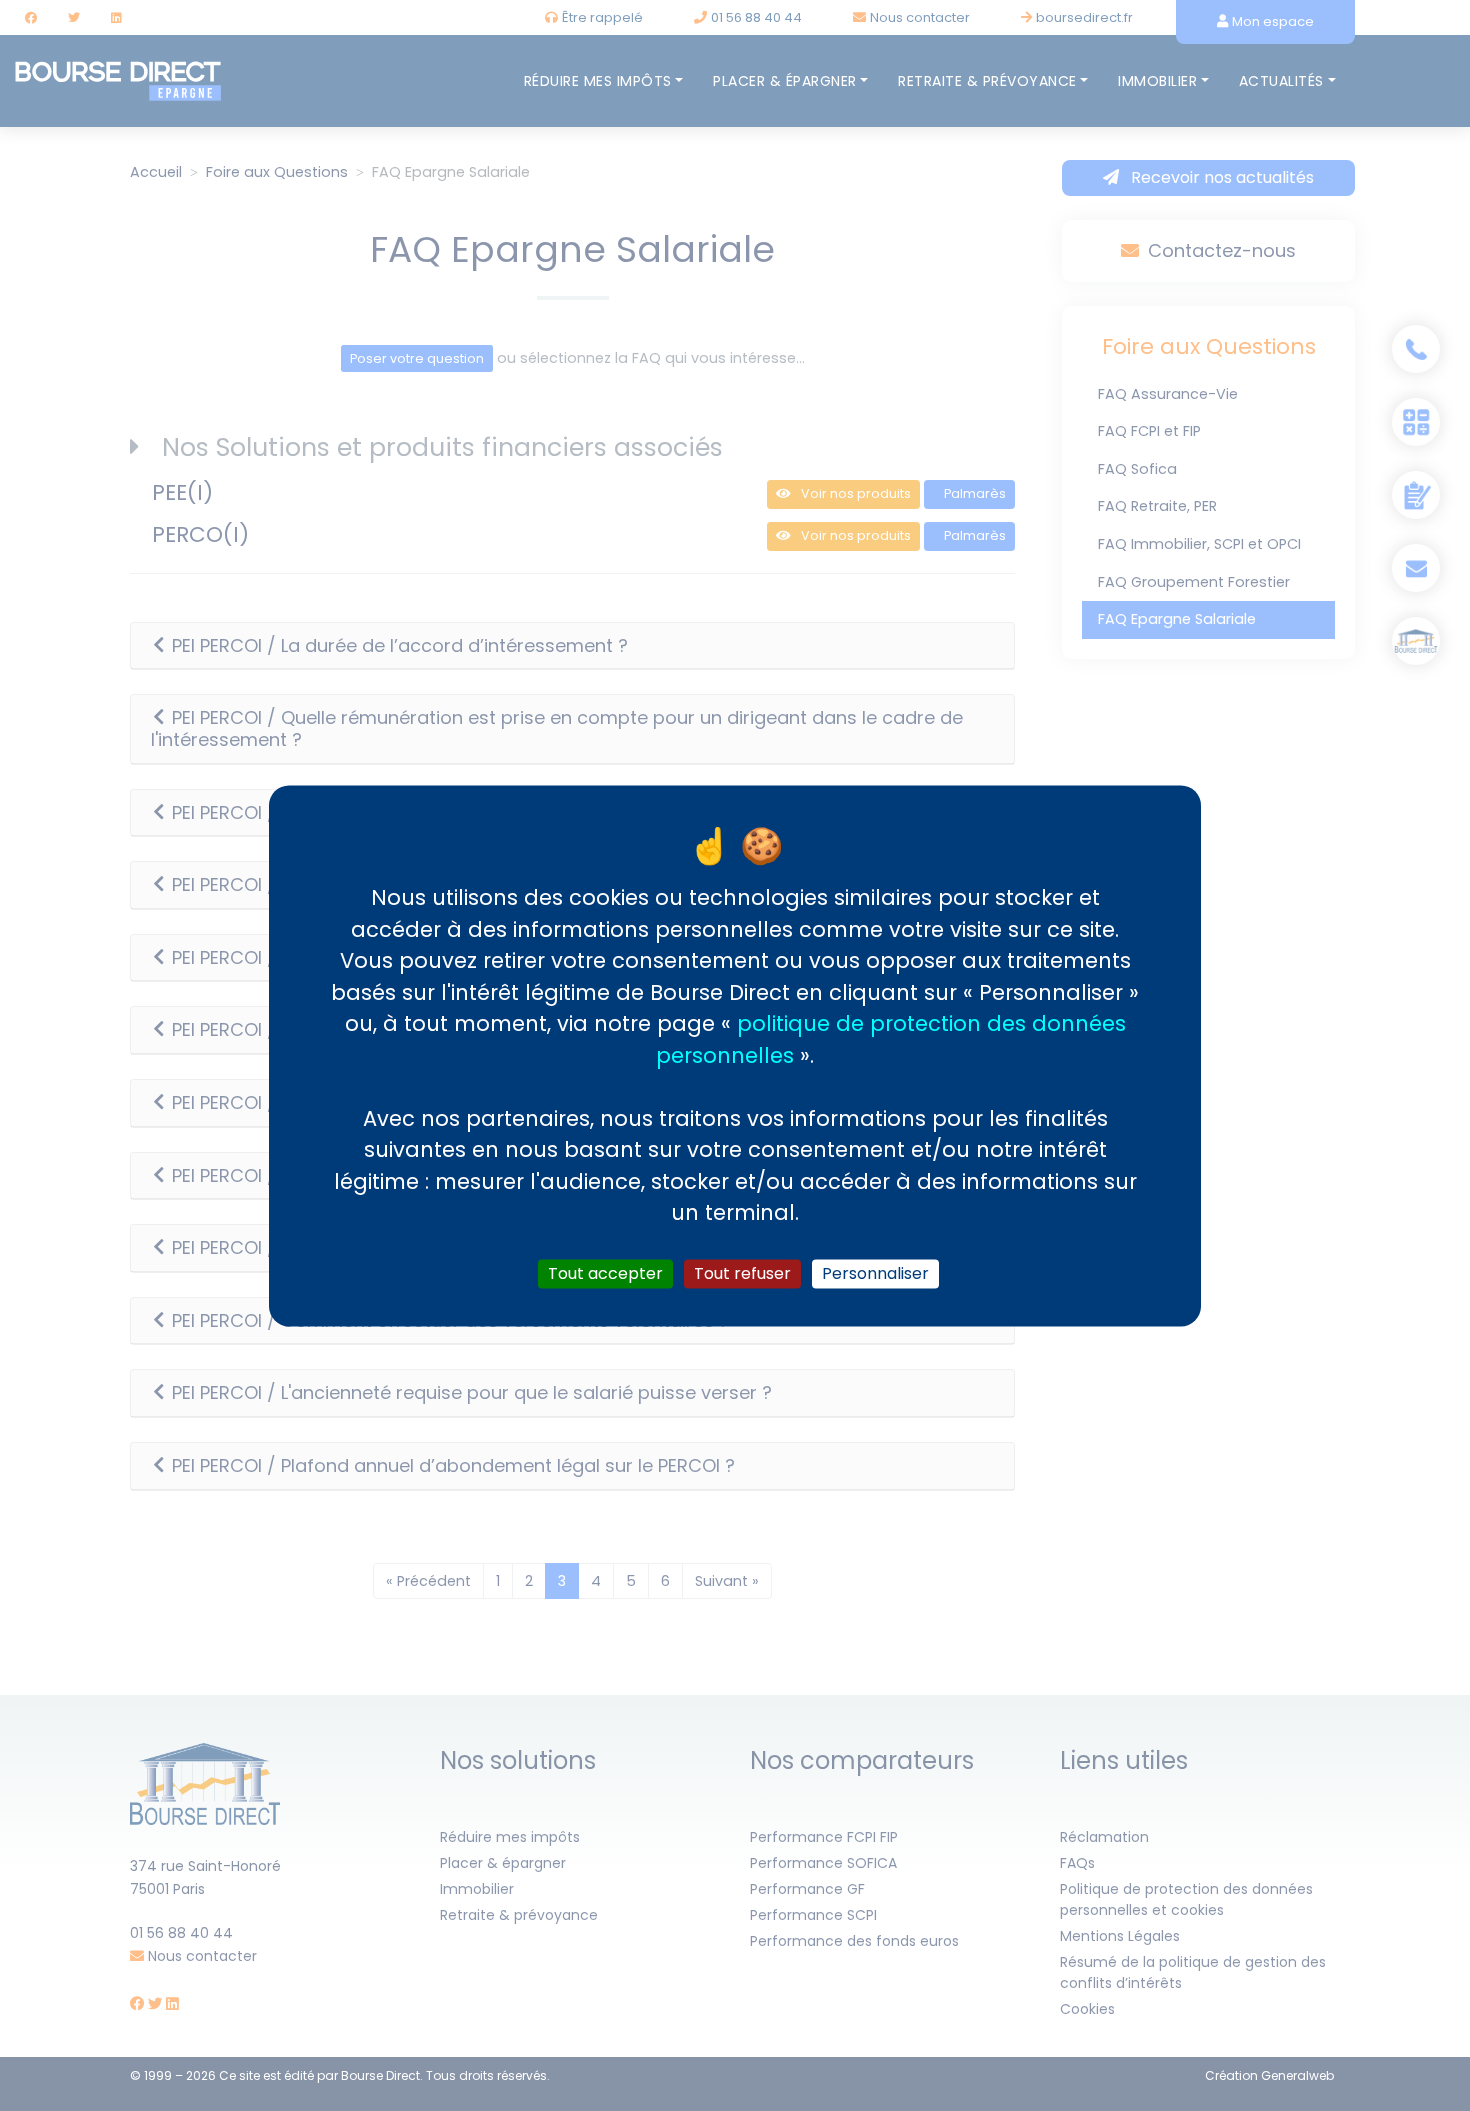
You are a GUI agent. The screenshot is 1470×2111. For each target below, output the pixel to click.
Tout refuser (742, 1273)
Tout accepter (605, 1273)
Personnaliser (875, 1273)
